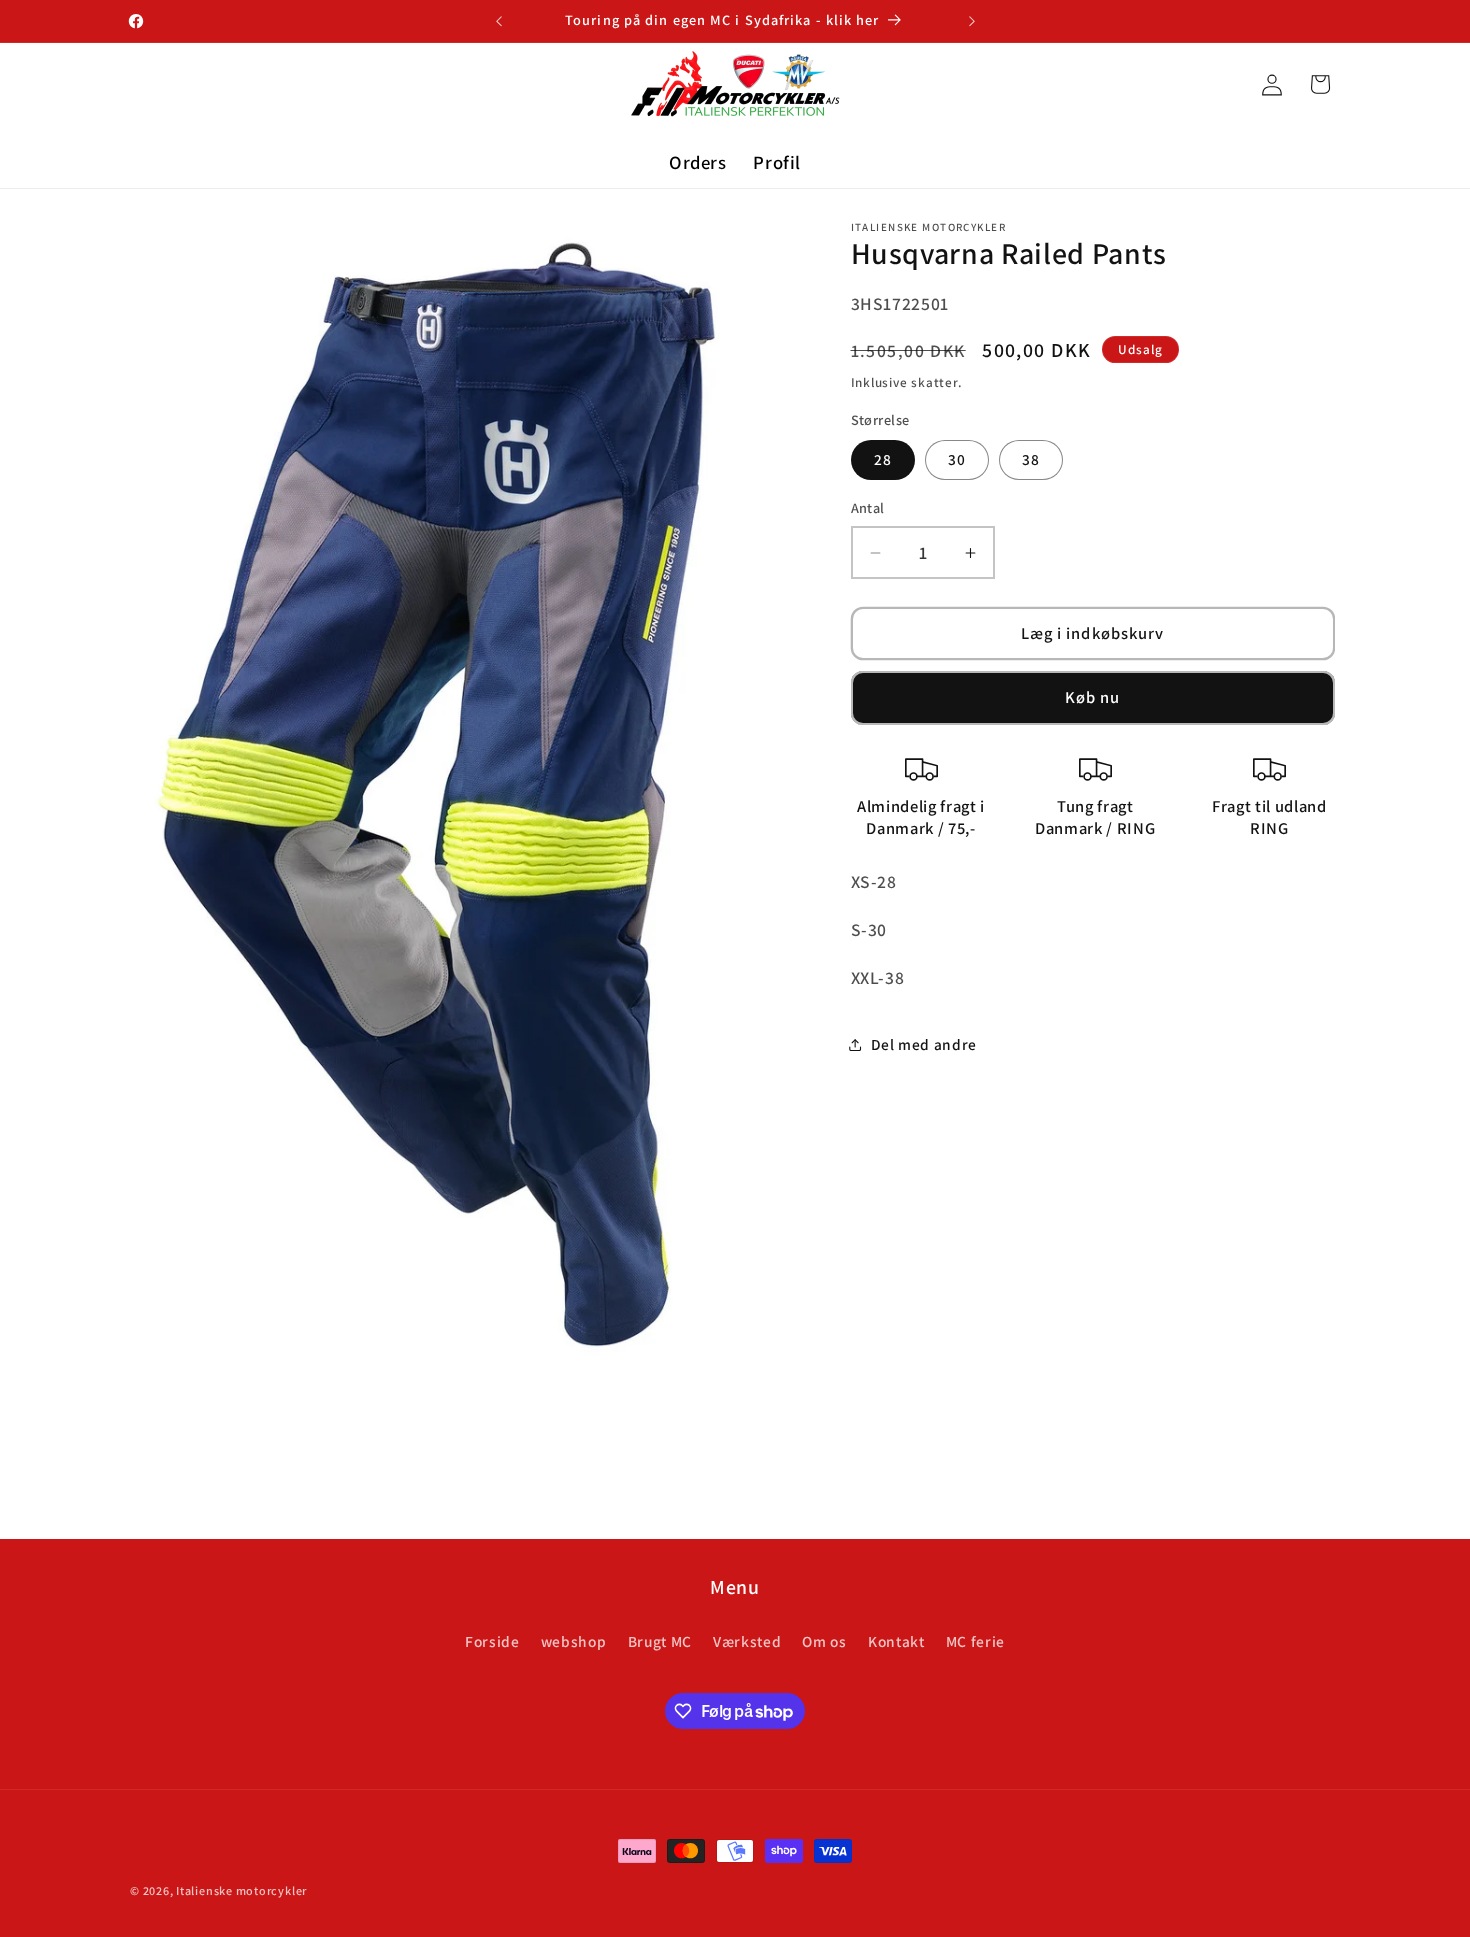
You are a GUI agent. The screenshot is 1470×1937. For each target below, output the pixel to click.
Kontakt (896, 1641)
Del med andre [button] (924, 1045)
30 (957, 460)
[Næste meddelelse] (972, 21)
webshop (574, 1641)
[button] (1320, 84)
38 (1031, 460)
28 (883, 460)
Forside (492, 1641)
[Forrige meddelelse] (499, 21)
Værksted (747, 1641)
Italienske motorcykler (241, 1890)
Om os (824, 1641)
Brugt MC (660, 1641)
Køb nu (1093, 698)
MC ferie (975, 1641)
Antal (868, 508)
